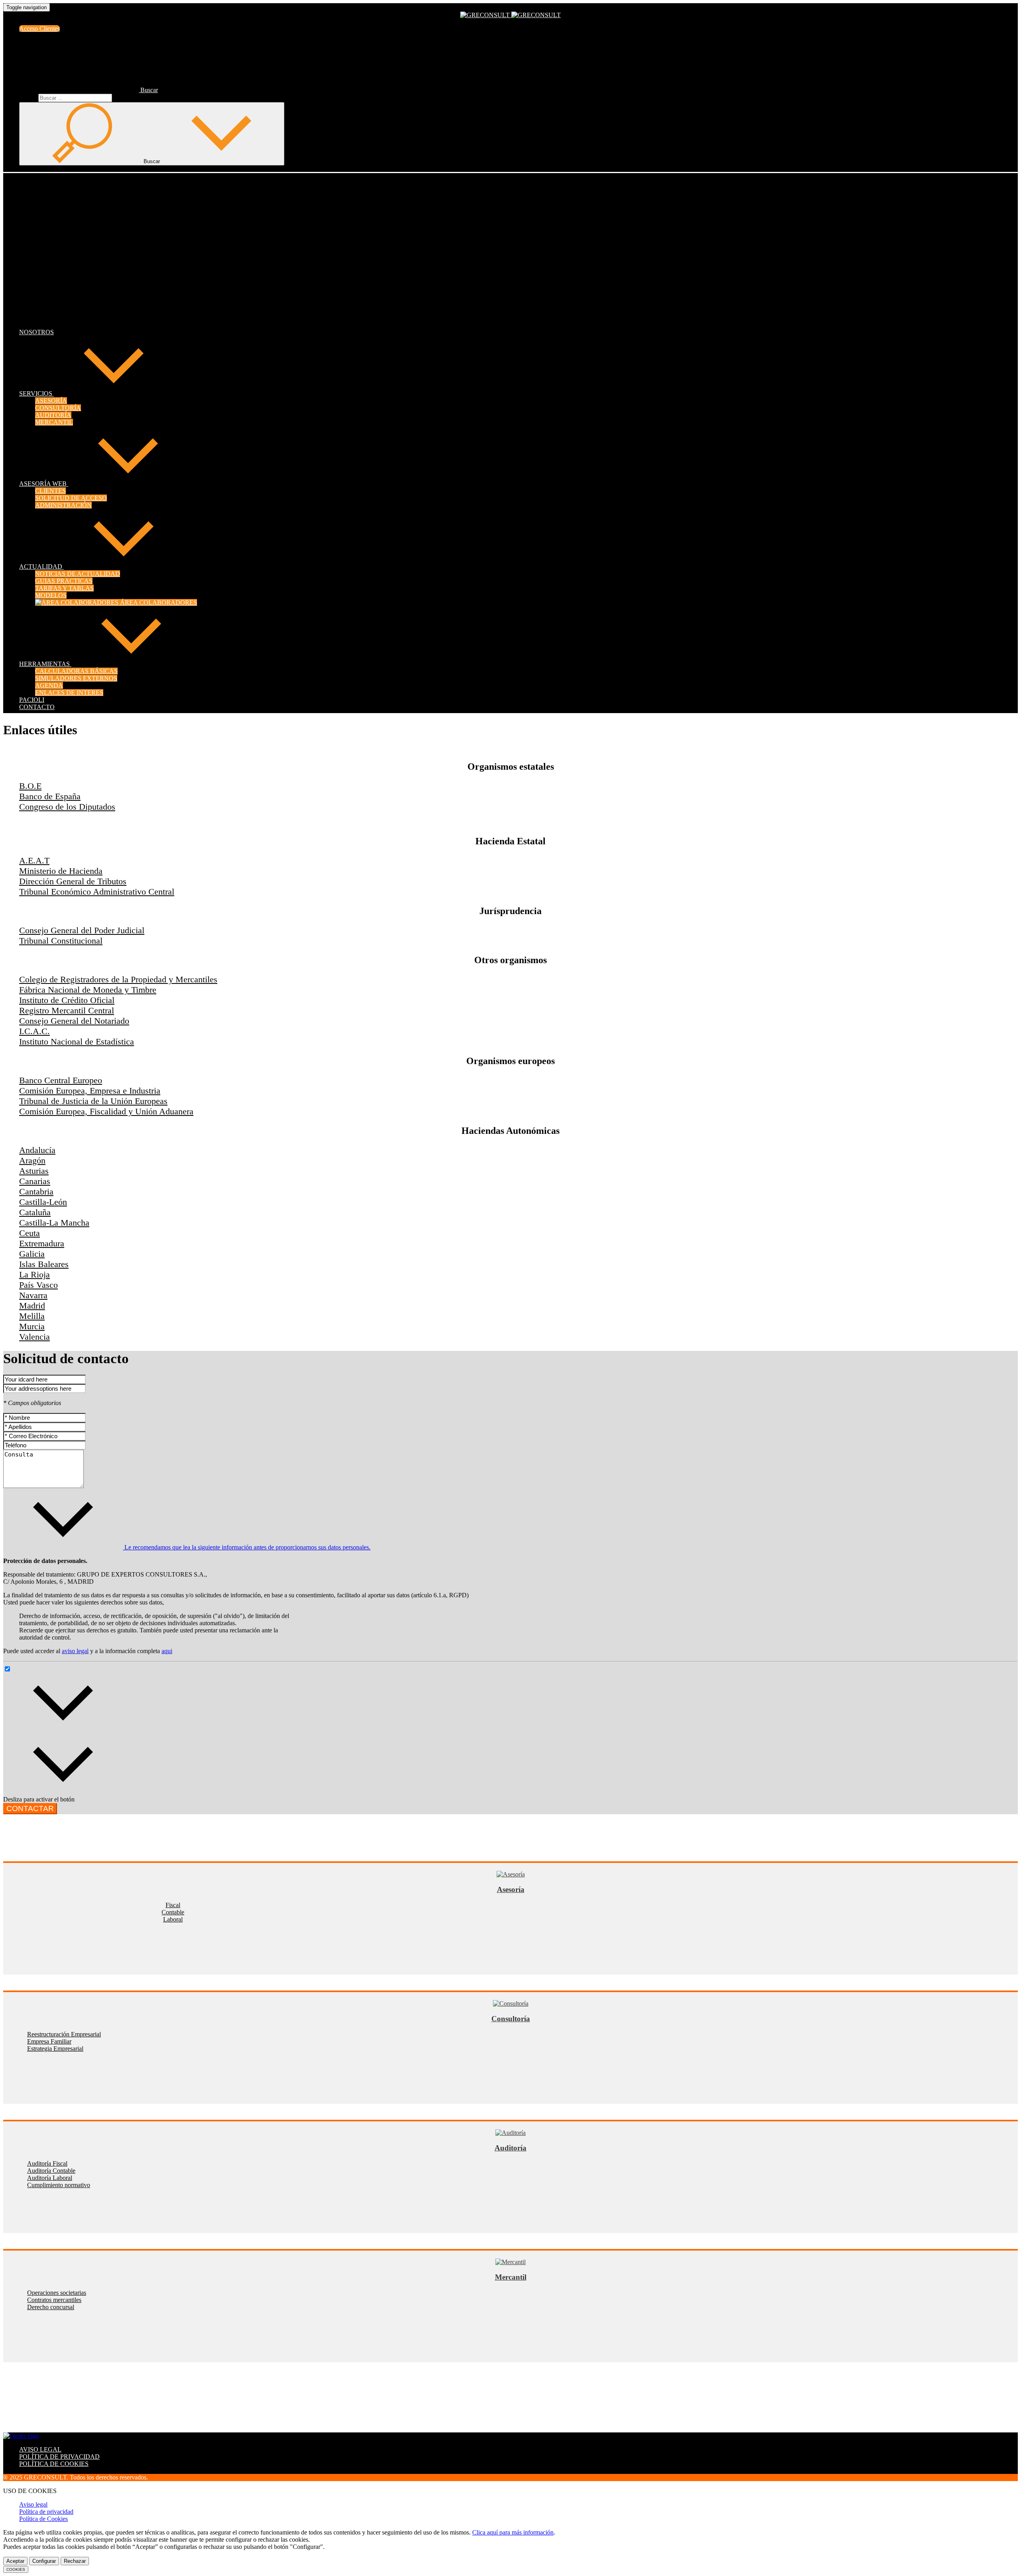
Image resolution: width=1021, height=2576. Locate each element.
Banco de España (50, 796)
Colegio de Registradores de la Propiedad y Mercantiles (118, 979)
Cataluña (35, 1212)
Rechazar (75, 2561)
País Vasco (38, 1285)
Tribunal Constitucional (61, 941)
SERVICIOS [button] (36, 393)
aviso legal (75, 1651)
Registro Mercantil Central (67, 1010)
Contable (173, 1912)
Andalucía (37, 1150)
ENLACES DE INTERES (69, 693)
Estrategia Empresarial (55, 2049)
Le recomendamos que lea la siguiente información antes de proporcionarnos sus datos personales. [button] (247, 1547)
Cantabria (36, 1191)
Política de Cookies (43, 2519)
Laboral (173, 1919)
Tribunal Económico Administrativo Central (97, 892)
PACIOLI (32, 700)
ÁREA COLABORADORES (158, 602)
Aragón (32, 1160)
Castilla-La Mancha (54, 1223)
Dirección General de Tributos (73, 881)
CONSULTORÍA (58, 408)
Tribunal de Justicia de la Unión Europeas (93, 1101)
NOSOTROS (36, 332)
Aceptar (15, 2561)
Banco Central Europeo (61, 1080)
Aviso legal (33, 2504)
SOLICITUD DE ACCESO (71, 498)
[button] (89, 90)
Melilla (32, 1316)
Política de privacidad (46, 2512)
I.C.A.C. (34, 1031)
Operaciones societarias (57, 2293)
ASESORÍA (51, 401)
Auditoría (510, 2148)
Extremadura (42, 1243)
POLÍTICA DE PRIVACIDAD (59, 2457)
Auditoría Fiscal (47, 2163)
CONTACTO (37, 707)
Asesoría (511, 1889)
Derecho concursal (51, 2307)
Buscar (28, 98)
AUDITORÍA (53, 415)
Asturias (34, 1171)
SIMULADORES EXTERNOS (76, 678)
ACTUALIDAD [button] (41, 567)
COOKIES (16, 2569)
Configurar (44, 2561)
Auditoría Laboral (50, 2178)
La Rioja (34, 1274)
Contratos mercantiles (54, 2300)
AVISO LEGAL (40, 2449)
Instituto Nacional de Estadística (77, 1042)
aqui (167, 1651)
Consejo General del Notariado (74, 1021)
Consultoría (511, 2019)
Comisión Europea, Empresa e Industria (90, 1091)
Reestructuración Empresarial (64, 2034)
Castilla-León (43, 1202)
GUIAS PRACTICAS (64, 581)
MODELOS (51, 595)
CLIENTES (50, 491)
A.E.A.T (34, 860)
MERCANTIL (54, 422)
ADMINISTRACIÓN (63, 505)
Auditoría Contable (51, 2171)
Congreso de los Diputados (67, 807)
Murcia (32, 1326)
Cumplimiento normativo (59, 2185)
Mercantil (511, 2277)
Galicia (32, 1254)
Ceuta (30, 1233)
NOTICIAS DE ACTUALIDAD (78, 574)
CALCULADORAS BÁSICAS (76, 671)
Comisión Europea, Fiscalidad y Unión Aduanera (106, 1111)
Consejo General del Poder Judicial (82, 930)
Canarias (35, 1181)
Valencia (34, 1337)
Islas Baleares (44, 1264)
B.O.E (30, 786)
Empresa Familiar (49, 2041)
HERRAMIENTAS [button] (45, 664)
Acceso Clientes (39, 29)
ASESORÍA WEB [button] (44, 484)
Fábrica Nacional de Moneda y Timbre (88, 990)
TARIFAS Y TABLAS (64, 588)
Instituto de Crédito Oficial (67, 1000)
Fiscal (173, 1905)
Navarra (33, 1295)
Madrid (32, 1306)
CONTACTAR (30, 1808)
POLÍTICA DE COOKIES (54, 2464)
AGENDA (49, 685)
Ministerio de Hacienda (61, 871)
